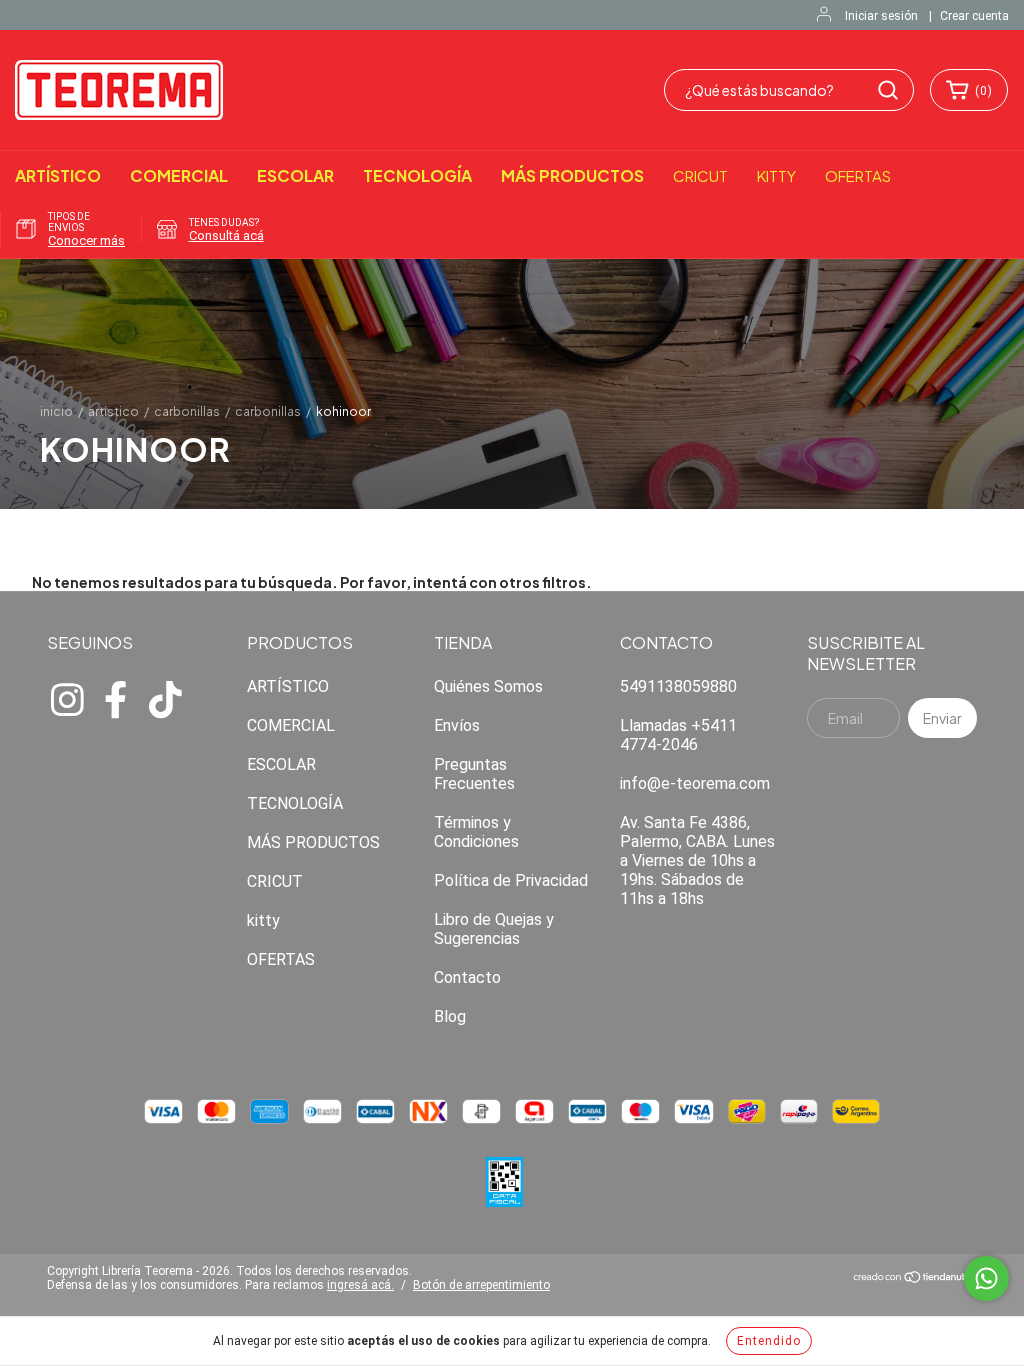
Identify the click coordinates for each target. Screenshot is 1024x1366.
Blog (450, 1016)
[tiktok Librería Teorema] (165, 697)
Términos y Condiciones (476, 832)
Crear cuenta (974, 16)
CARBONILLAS (187, 411)
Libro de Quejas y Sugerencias (494, 929)
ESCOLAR (295, 175)
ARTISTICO (113, 411)
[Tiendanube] (914, 1279)
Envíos (457, 725)
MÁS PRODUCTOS (572, 175)
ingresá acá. (360, 1285)
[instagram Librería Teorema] (67, 697)
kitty (776, 175)
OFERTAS (858, 175)
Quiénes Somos (488, 686)
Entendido (769, 1341)
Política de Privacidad (511, 880)
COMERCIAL (179, 175)
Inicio (56, 411)
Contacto (467, 977)
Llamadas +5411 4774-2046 (678, 735)
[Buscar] (888, 90)
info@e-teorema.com (695, 783)
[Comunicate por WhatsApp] (986, 1278)
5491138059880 (678, 686)
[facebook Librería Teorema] (116, 697)
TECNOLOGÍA (417, 175)
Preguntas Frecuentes (474, 774)
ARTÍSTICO (58, 175)
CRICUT (700, 175)
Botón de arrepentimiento (481, 1285)
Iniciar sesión (881, 16)
